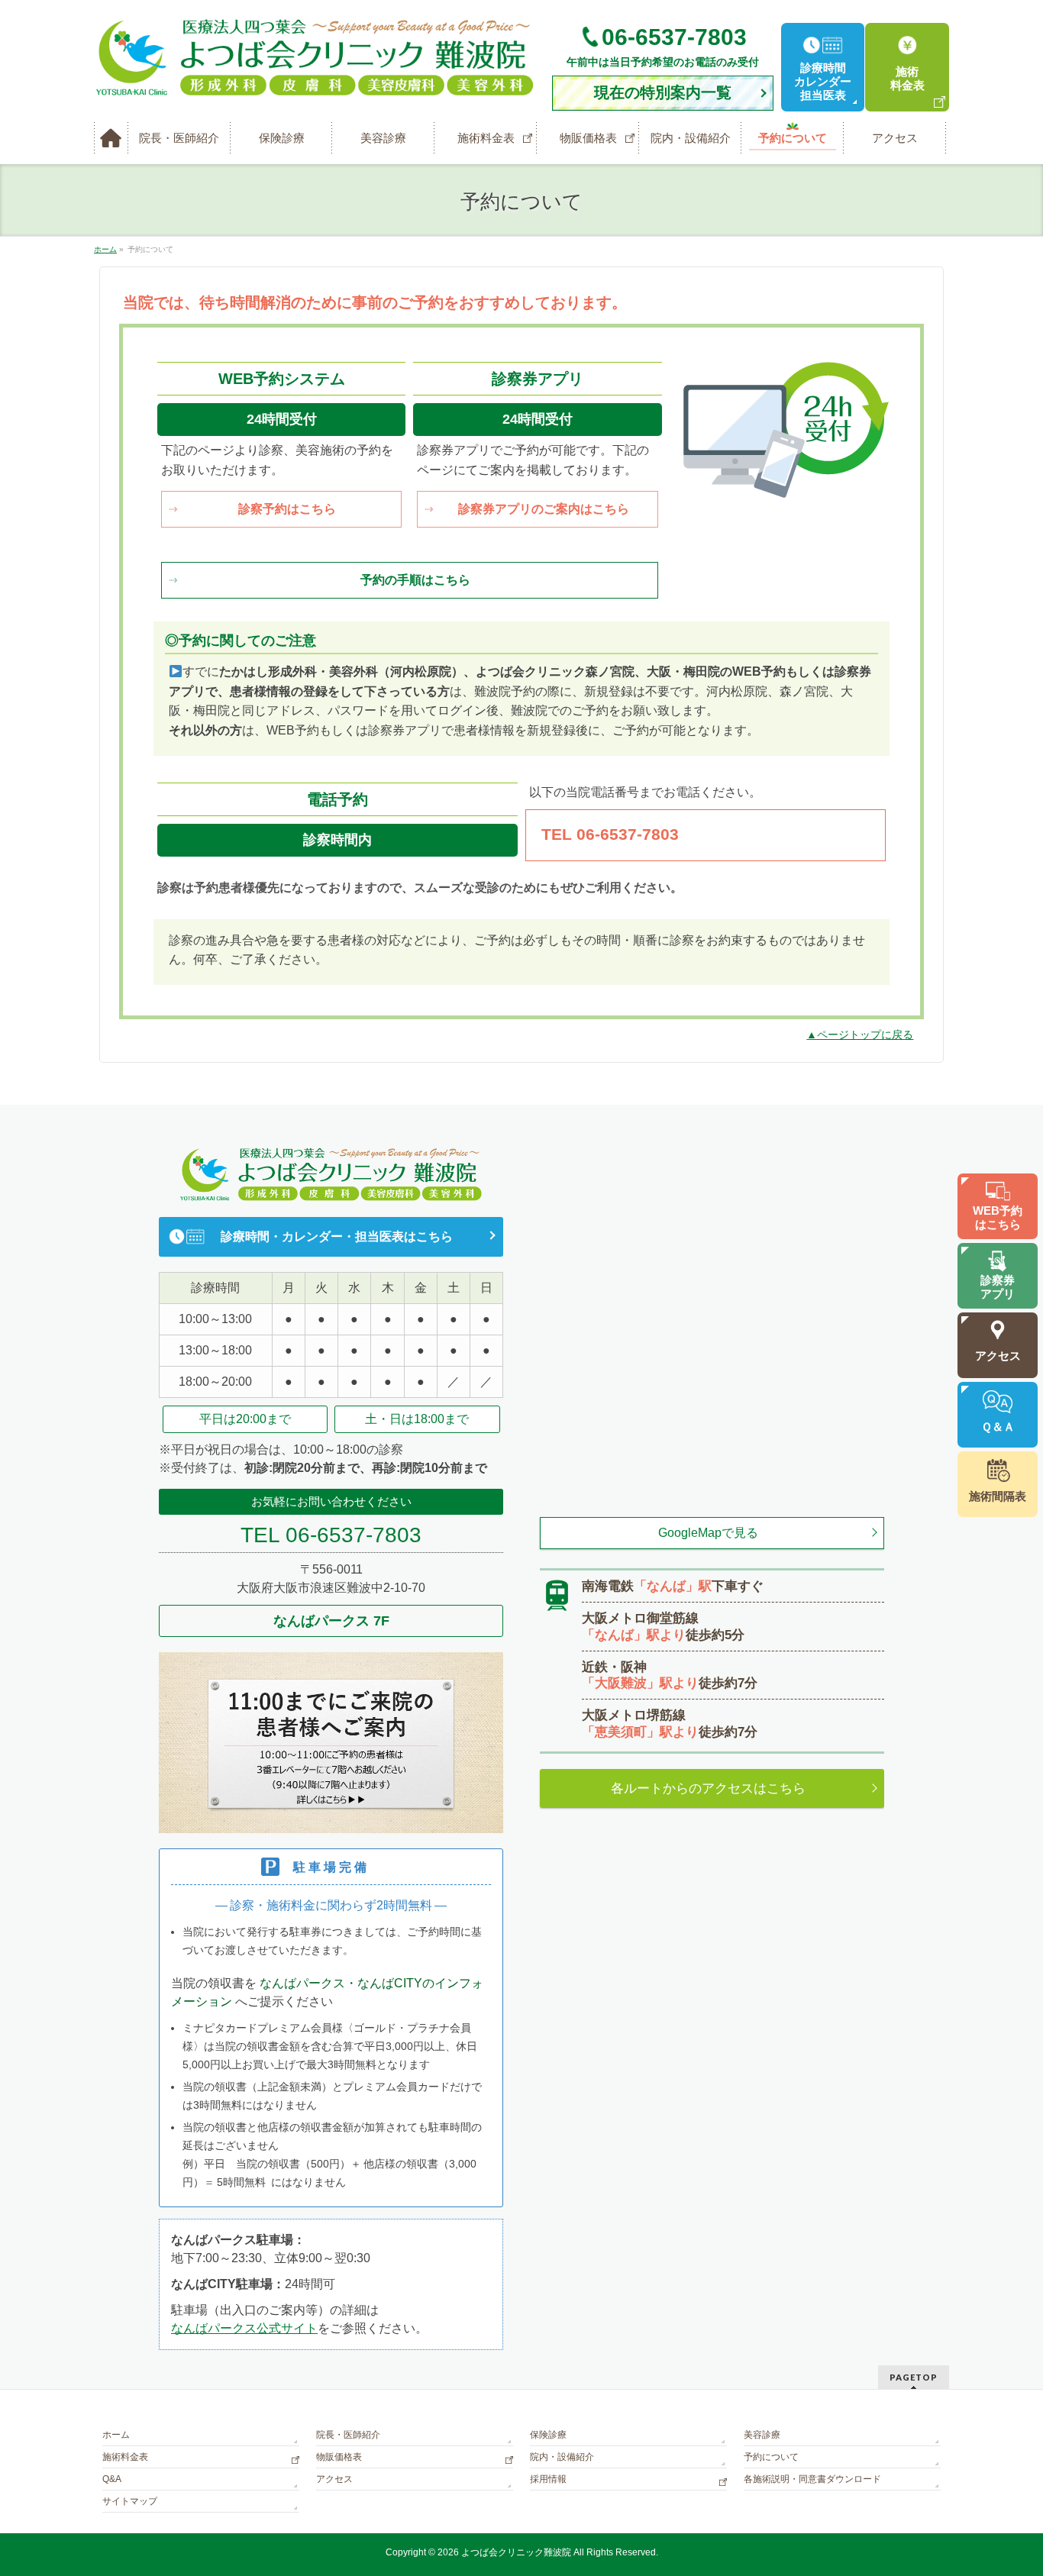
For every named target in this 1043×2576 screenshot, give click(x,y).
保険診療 (548, 2435)
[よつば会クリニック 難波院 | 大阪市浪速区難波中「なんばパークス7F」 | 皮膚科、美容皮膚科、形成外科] (315, 80)
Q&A (112, 2479)
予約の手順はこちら (415, 580)
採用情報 (548, 2479)
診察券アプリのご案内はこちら (544, 509)
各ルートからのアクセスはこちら (708, 1788)
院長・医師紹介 (348, 2435)
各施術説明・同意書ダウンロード (812, 2479)
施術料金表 (125, 2457)
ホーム (116, 2435)
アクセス (334, 2479)
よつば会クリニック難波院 (516, 2552)
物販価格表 (339, 2457)
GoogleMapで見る (708, 1533)
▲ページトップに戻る (860, 1035)
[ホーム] (111, 138)
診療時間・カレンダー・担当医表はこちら (337, 1236)
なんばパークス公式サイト (244, 2328)
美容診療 (762, 2435)
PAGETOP (914, 2377)
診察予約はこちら (287, 509)
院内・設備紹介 (562, 2457)
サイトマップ (130, 2501)
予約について (771, 2457)
